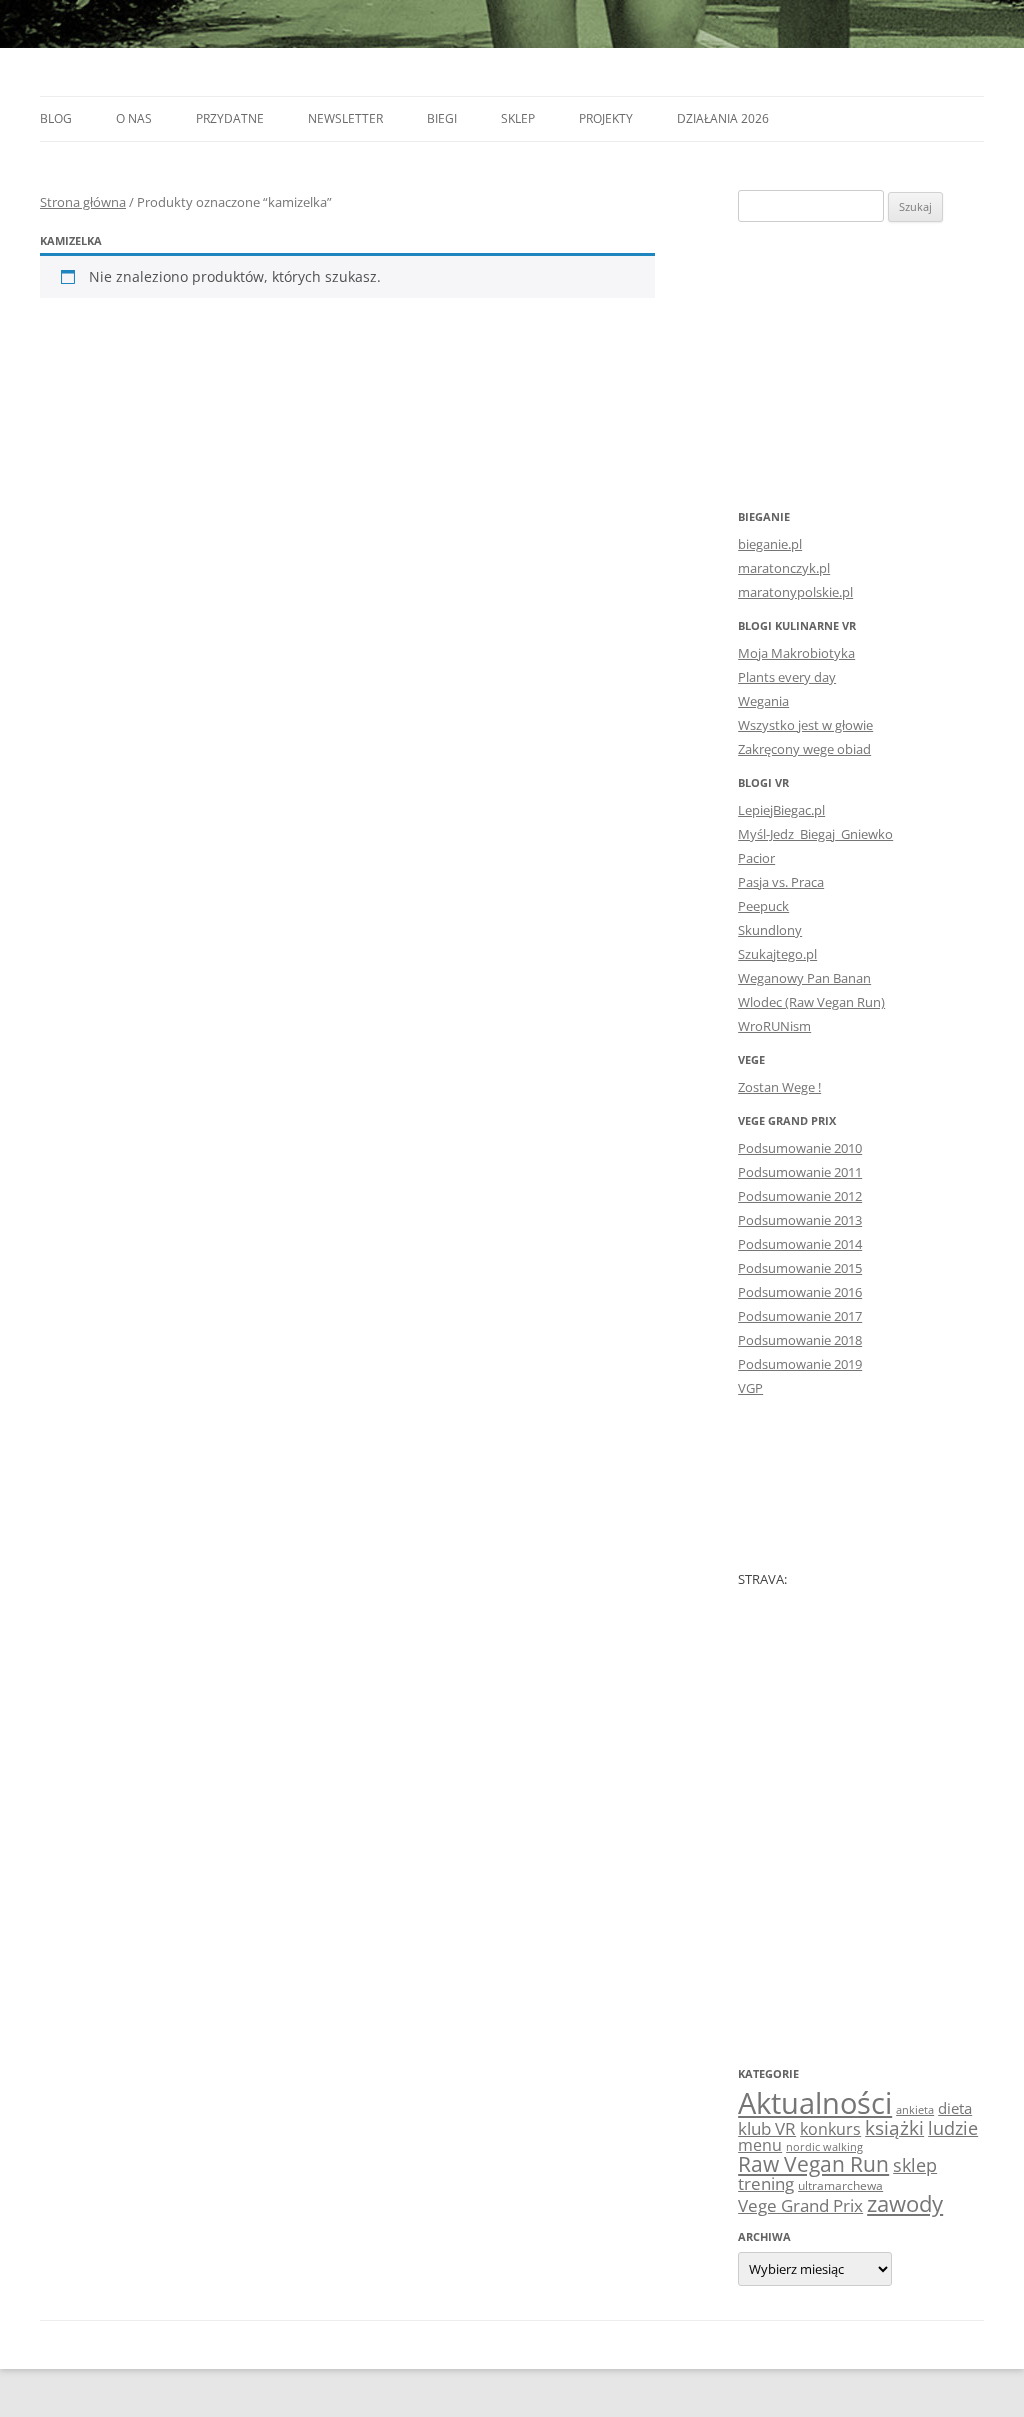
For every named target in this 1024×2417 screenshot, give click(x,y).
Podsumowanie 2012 (800, 1196)
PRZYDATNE (230, 118)
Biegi (442, 118)
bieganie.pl (770, 544)
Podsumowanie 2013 (800, 1220)
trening (766, 2183)
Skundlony (770, 930)
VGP (750, 1388)
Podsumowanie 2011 (800, 1172)
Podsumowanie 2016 (800, 1292)
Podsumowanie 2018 (800, 1340)
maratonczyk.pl (784, 568)
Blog (56, 118)
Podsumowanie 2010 (800, 1148)
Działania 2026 (723, 118)
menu (760, 2145)
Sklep (518, 118)
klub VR (767, 2128)
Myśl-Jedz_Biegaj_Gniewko (815, 834)
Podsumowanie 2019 (800, 1364)
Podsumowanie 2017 (800, 1316)
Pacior (756, 858)
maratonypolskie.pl (795, 592)
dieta (955, 2108)
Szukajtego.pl (777, 954)
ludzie (953, 2127)
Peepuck (763, 906)
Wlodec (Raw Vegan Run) (811, 1002)
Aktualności (815, 2103)
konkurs (830, 2129)
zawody (905, 2203)
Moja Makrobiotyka (796, 653)
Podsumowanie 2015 (800, 1268)
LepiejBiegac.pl (781, 810)
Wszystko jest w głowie (805, 725)
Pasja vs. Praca (781, 882)
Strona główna (83, 202)
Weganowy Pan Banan (804, 978)
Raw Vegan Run (813, 2163)
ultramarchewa (840, 2185)
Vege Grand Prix (800, 2205)
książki (894, 2128)
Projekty (606, 118)
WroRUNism (774, 1026)
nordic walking (824, 2147)
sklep (915, 2164)
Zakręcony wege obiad (804, 749)
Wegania (763, 701)
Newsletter (345, 118)
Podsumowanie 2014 (800, 1244)
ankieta (915, 2110)
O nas (134, 118)
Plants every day (787, 677)
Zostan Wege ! (779, 1087)
